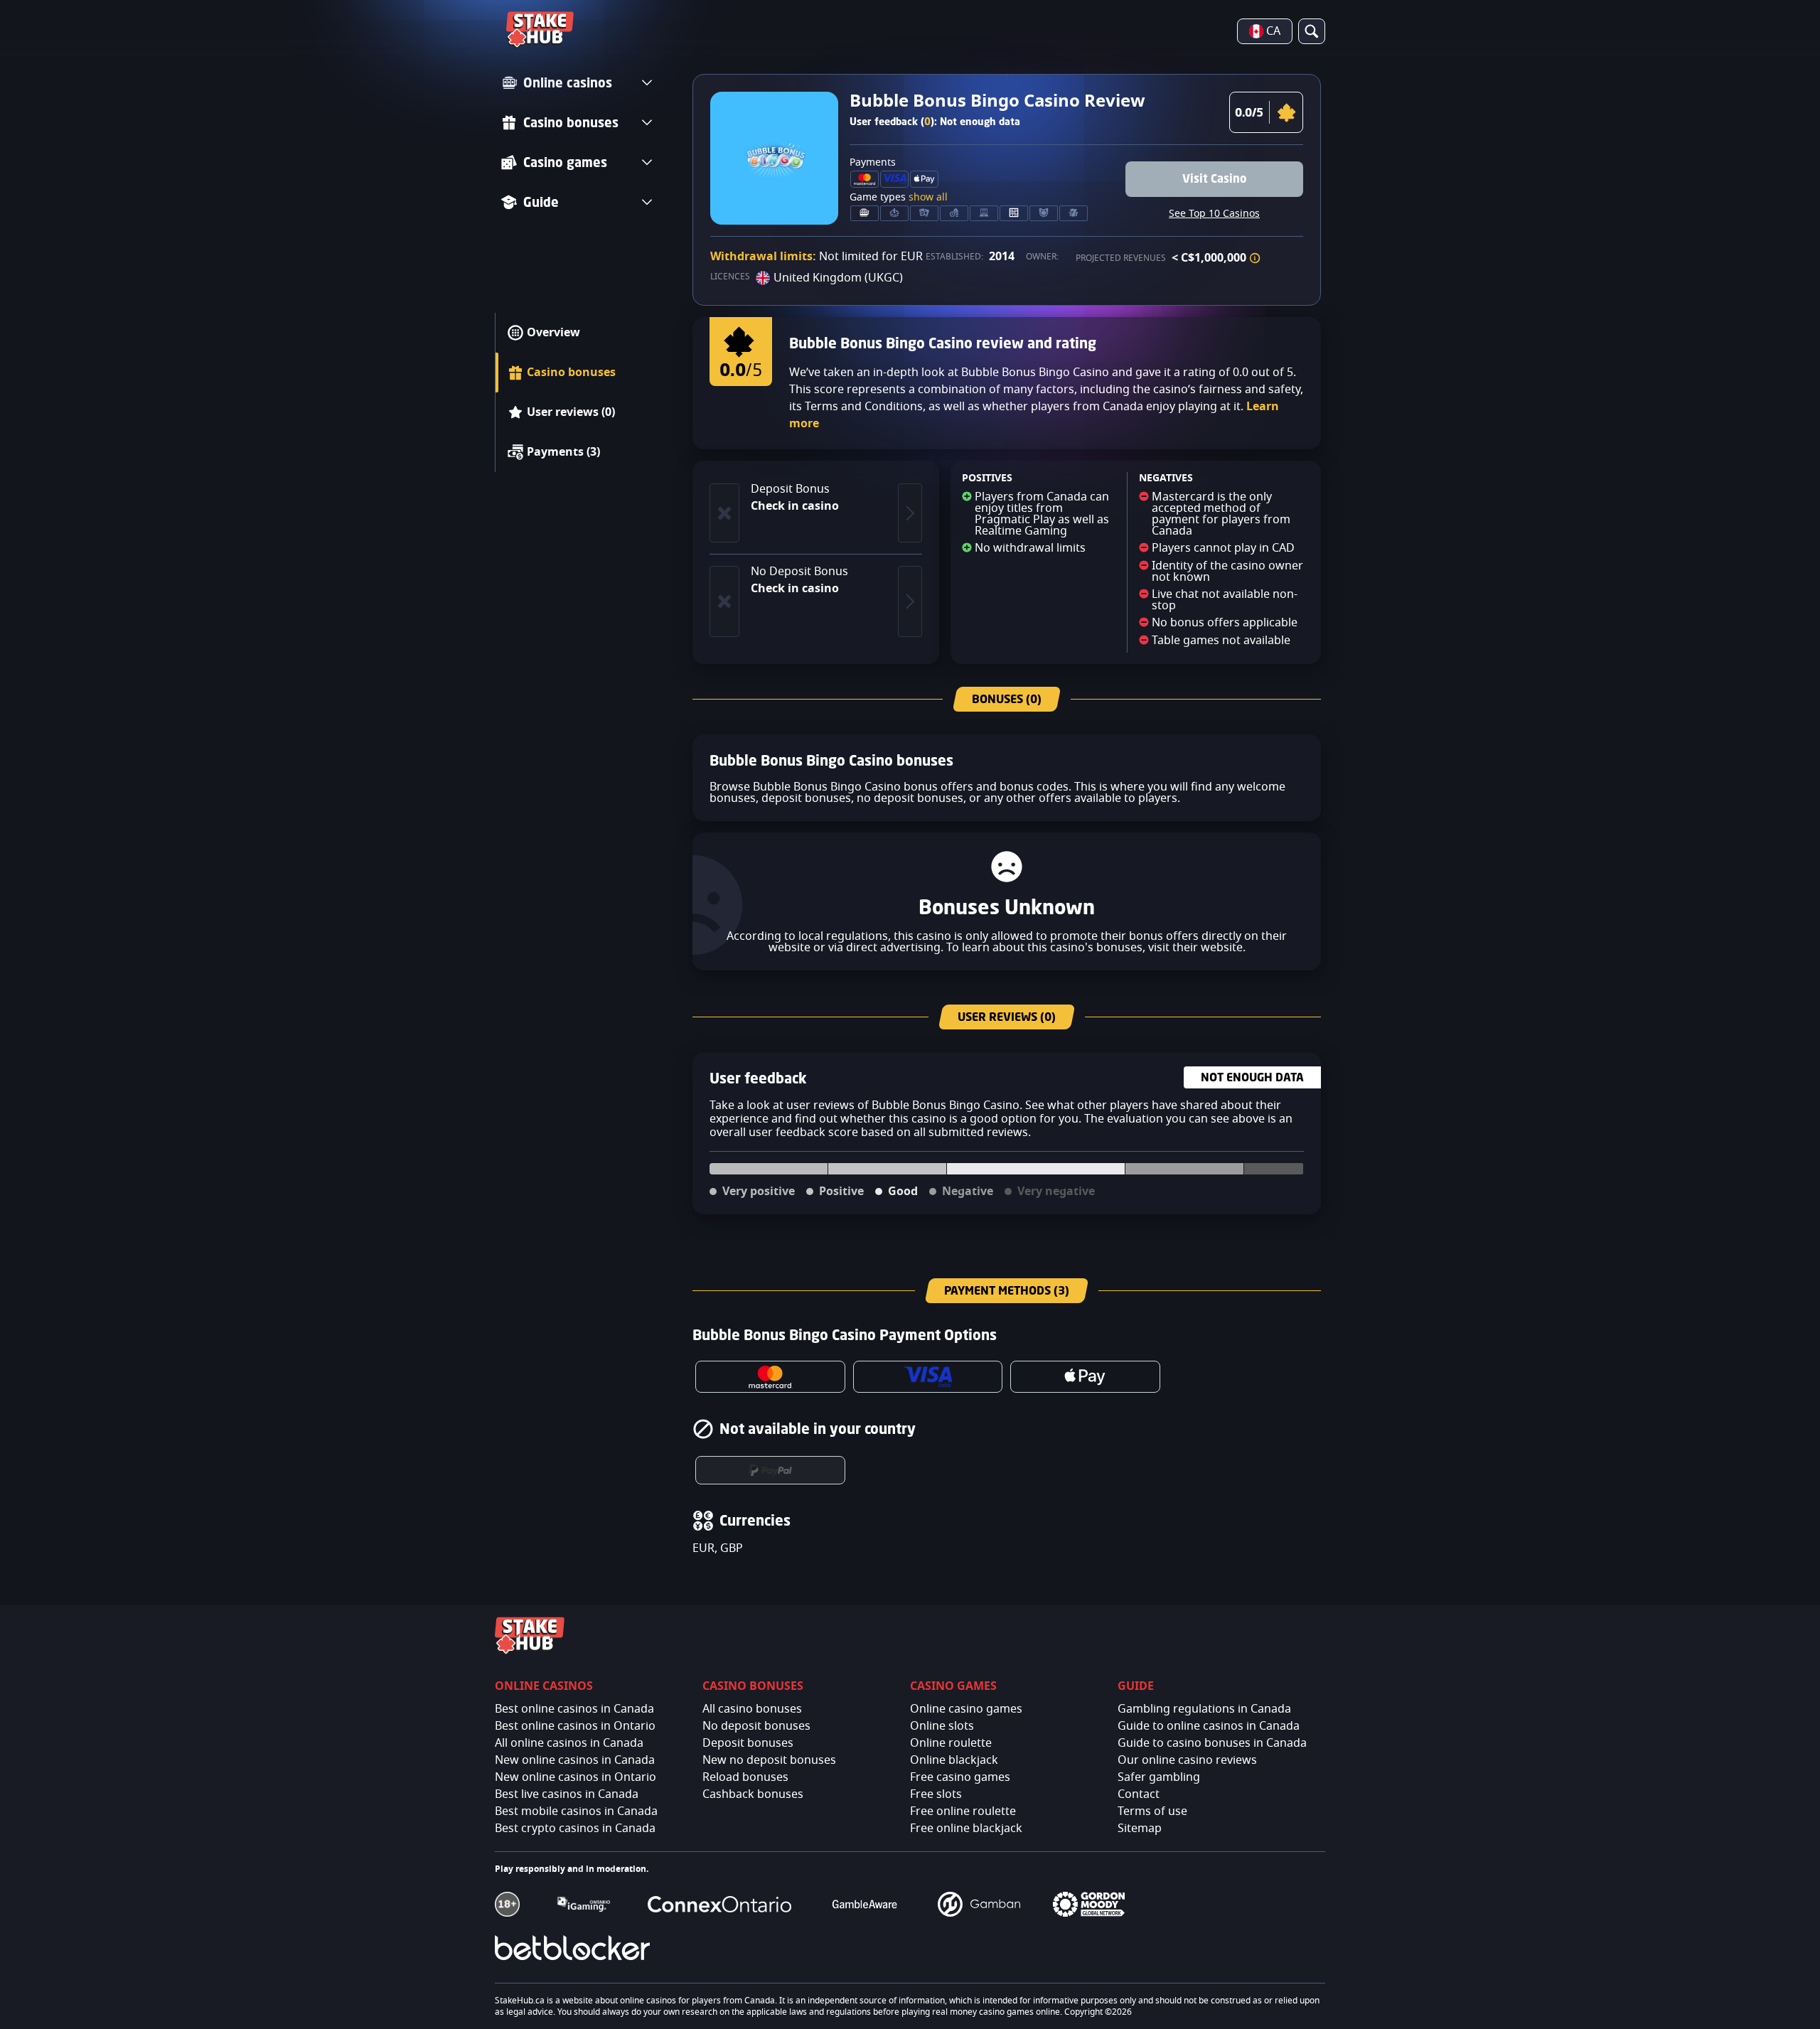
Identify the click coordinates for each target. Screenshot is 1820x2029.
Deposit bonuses (748, 1743)
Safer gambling (1159, 1777)
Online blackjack (954, 1760)
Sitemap (1140, 1829)
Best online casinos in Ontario (575, 1726)
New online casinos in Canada (575, 1760)
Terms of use (1152, 1811)
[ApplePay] (1085, 1377)
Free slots (936, 1794)
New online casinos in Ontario (576, 1777)
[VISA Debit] (928, 1377)
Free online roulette (963, 1811)
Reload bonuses (745, 1777)
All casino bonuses (752, 1709)
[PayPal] (770, 1470)
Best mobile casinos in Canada (576, 1811)
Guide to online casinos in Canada (1209, 1726)
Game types (899, 198)
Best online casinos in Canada (574, 1709)
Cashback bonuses (753, 1794)
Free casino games (960, 1777)
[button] (1255, 258)
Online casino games (966, 1709)
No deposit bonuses (756, 1726)
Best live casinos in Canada (567, 1794)
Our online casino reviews (1187, 1760)
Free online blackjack (966, 1829)
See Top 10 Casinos (1214, 214)
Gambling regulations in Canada (1204, 1709)
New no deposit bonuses (769, 1760)
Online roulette (951, 1743)
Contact (1139, 1794)
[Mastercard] (770, 1377)
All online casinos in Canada (569, 1743)
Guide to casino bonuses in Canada (1212, 1743)
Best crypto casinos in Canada (575, 1829)
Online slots (942, 1726)
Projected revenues (1121, 258)
